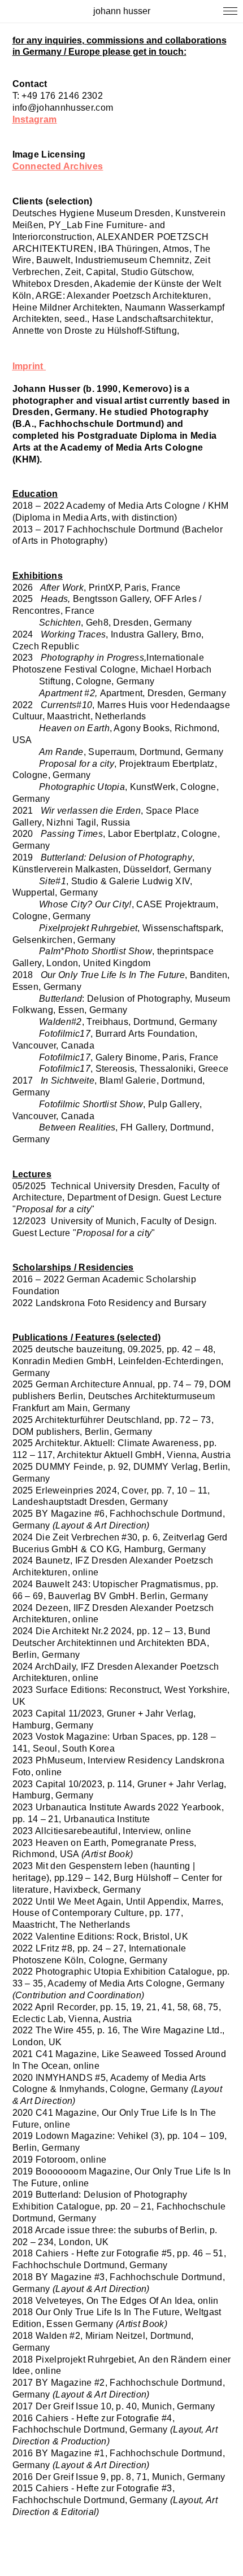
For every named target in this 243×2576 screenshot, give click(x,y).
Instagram (35, 119)
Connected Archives (58, 166)
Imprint (28, 366)
